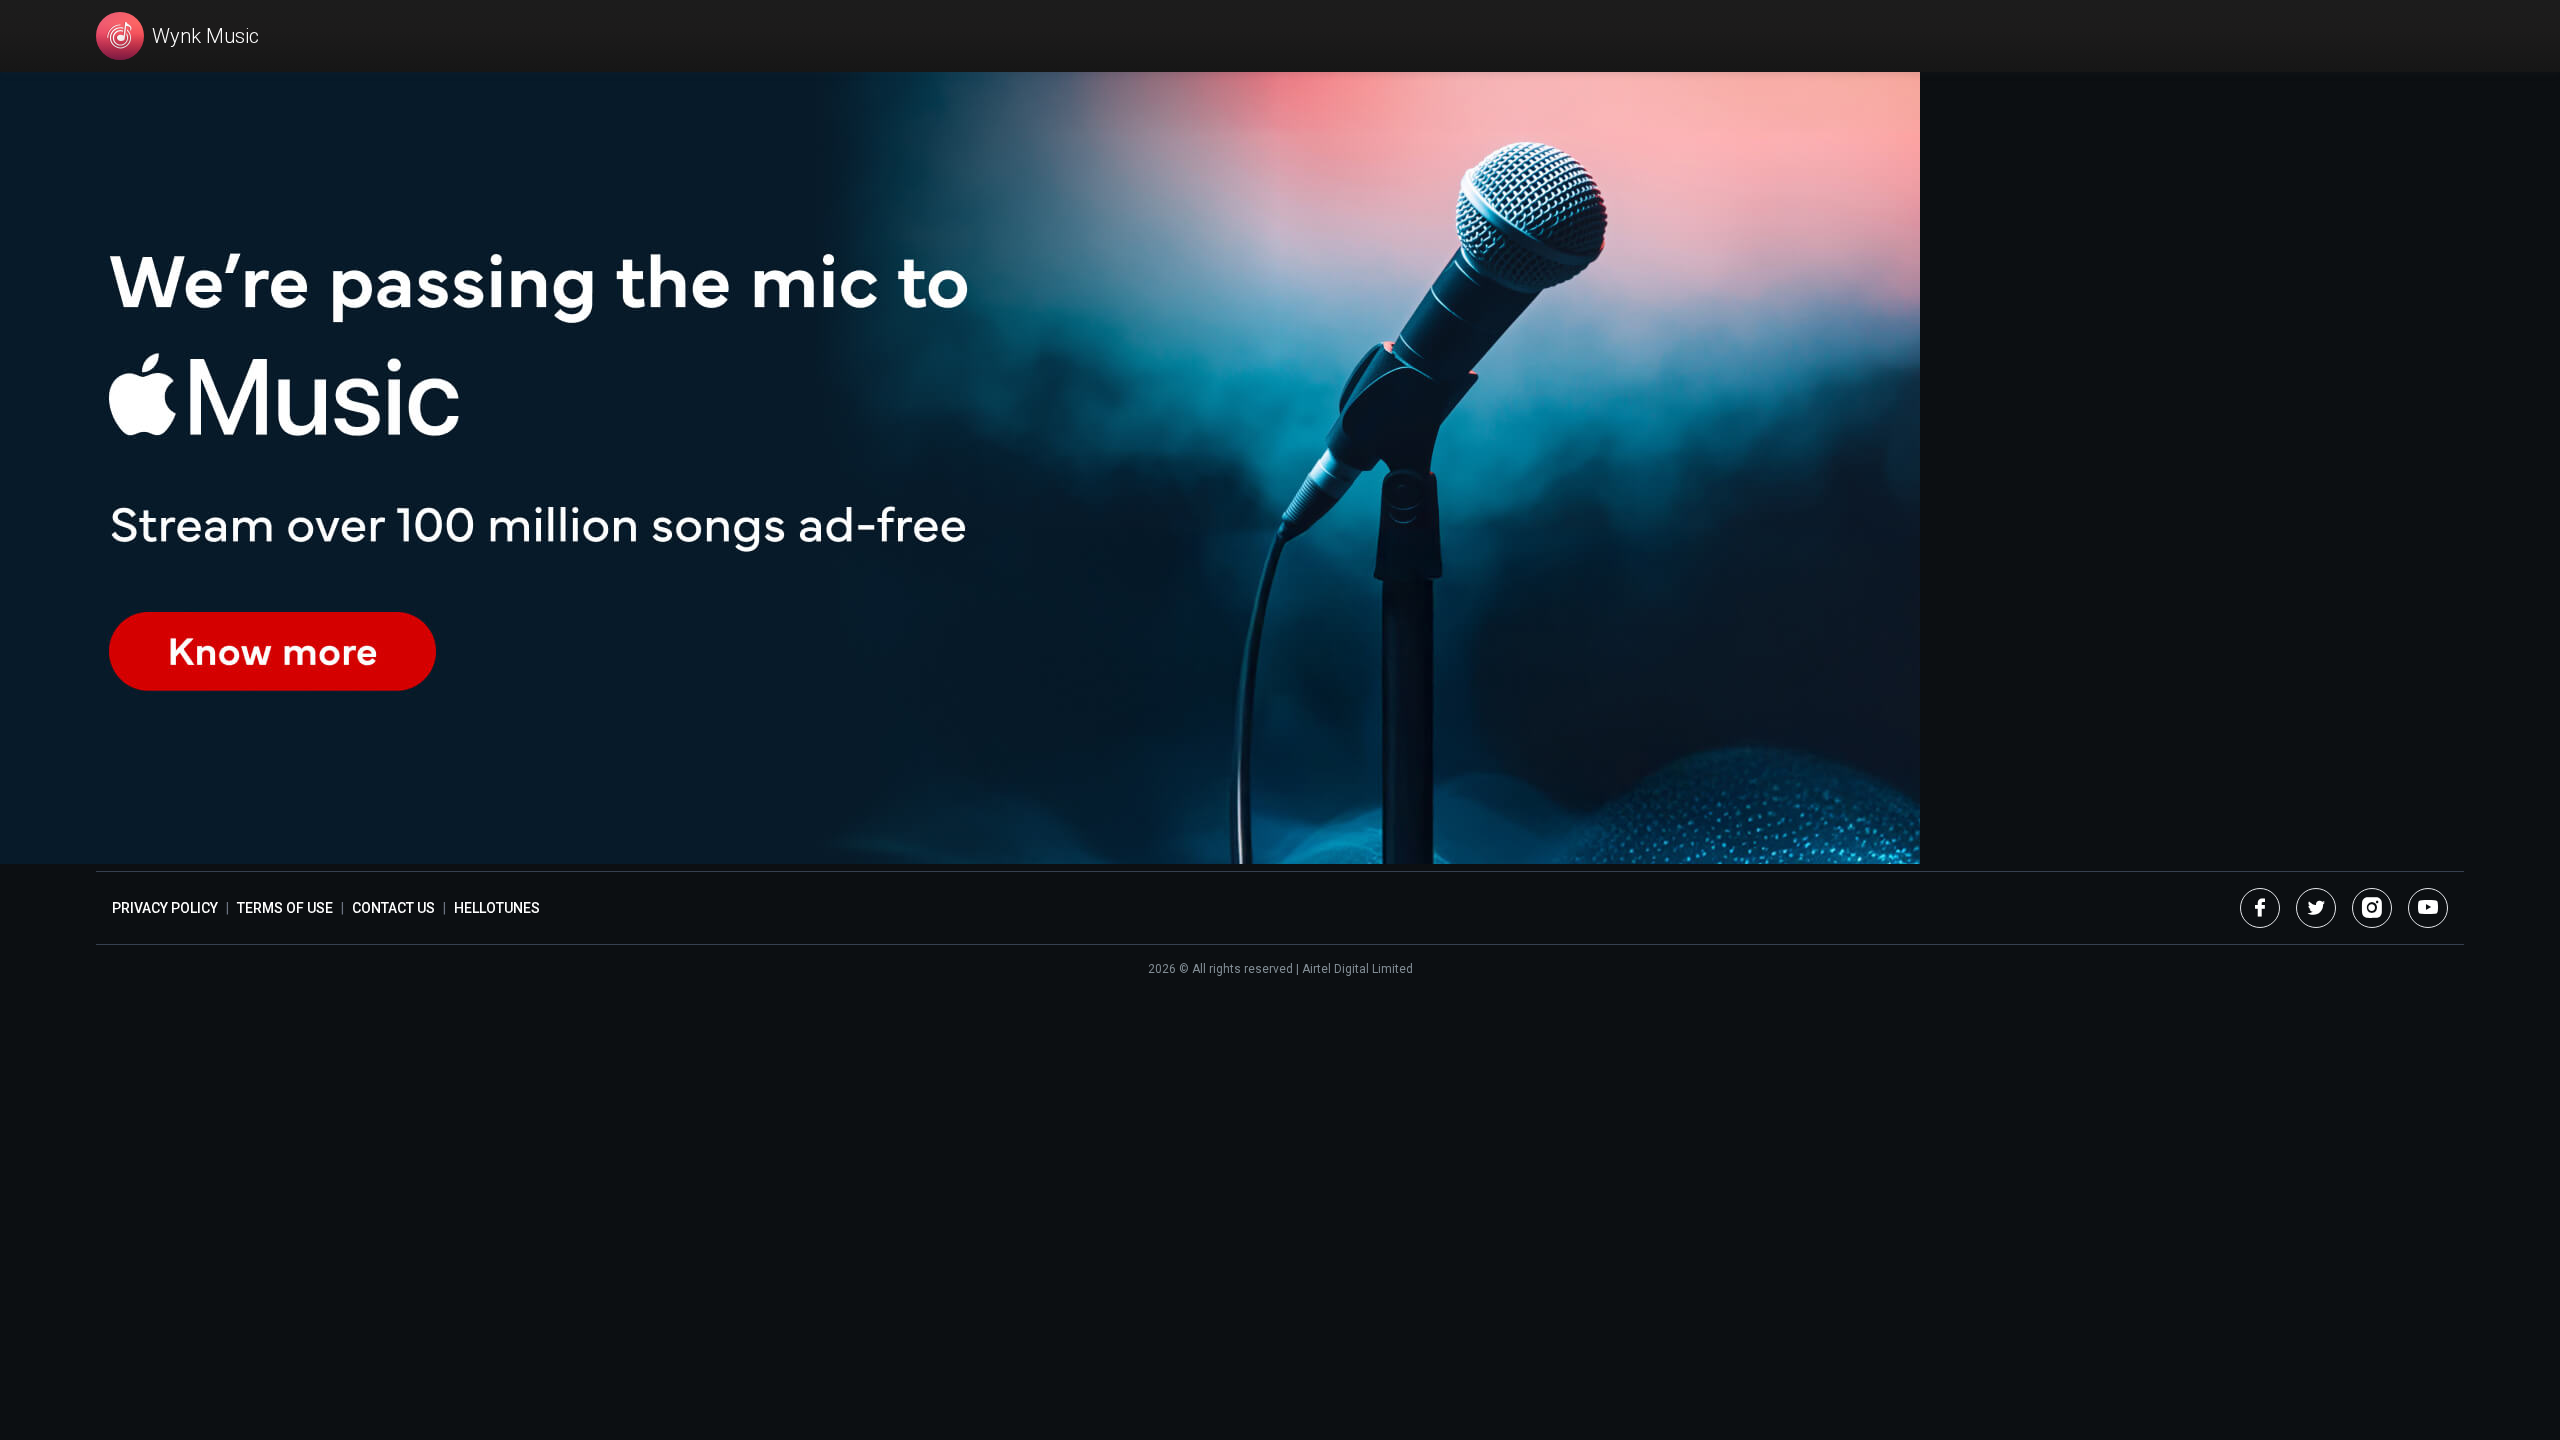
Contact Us (393, 908)
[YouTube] (2428, 908)
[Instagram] (2372, 908)
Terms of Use (285, 908)
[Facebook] (2260, 908)
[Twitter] (2316, 908)
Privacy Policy (165, 908)
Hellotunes (497, 908)
